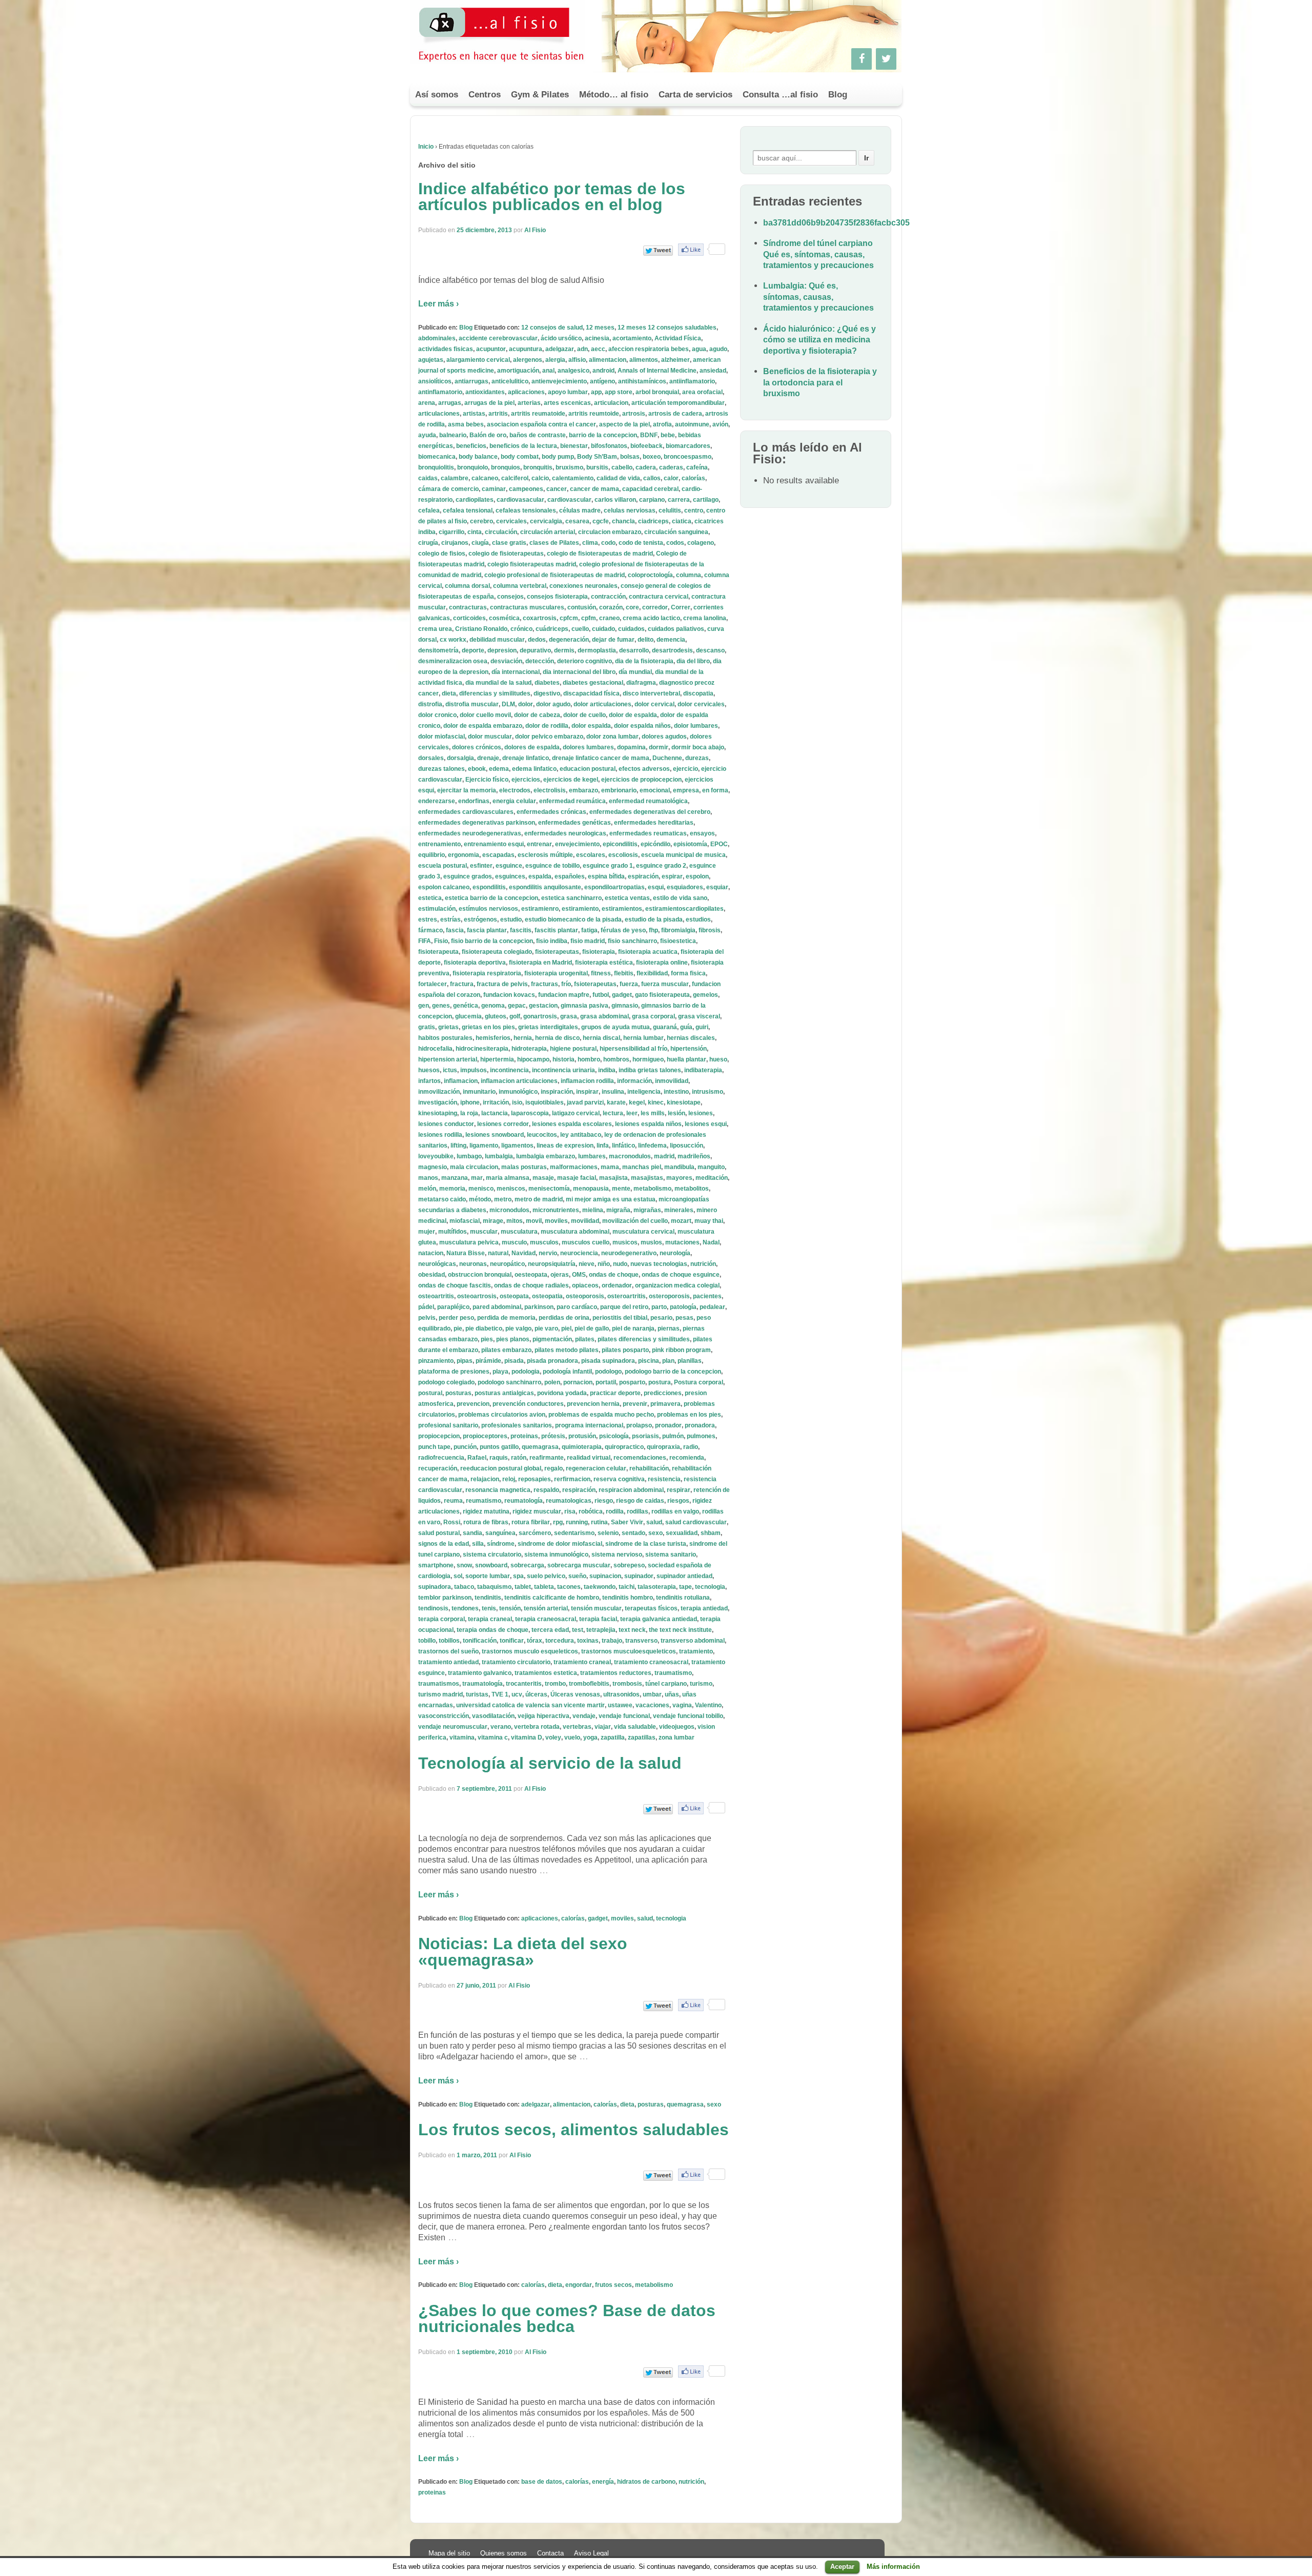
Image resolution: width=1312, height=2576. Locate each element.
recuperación (438, 1468)
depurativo (535, 650)
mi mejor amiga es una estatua (611, 1199)
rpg (558, 1522)
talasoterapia (657, 1587)
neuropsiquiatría (552, 1264)
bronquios (506, 467)
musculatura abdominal (575, 1232)
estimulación (437, 909)
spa (518, 1576)
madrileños (694, 1156)
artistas (474, 414)
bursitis (597, 467)
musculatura (519, 1232)
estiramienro (540, 909)
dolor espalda (591, 726)
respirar (679, 1490)
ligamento (484, 1146)
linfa (603, 1146)
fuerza (629, 984)
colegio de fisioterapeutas (506, 554)
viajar (603, 1727)
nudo (620, 1264)
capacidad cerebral (650, 489)
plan (668, 1361)
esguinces (510, 876)
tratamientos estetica (546, 1673)
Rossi (452, 1522)
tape (685, 1587)
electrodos (515, 790)
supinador (639, 1576)
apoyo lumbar (568, 392)
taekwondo (600, 1587)
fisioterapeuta (438, 952)
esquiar (717, 887)
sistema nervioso (617, 1555)
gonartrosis (540, 1016)
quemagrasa (540, 1447)
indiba (607, 1070)
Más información (893, 2567)
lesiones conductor (446, 1124)
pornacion (578, 1382)
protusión (582, 1436)
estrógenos (480, 919)
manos (428, 1178)
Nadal (711, 1242)
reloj (509, 1479)
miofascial (465, 1221)
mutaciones (682, 1242)
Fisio (441, 941)
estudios (698, 919)
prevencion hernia (593, 1404)
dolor (526, 704)
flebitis (624, 973)
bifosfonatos (609, 446)
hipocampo (533, 1059)
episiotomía (690, 844)
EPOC (719, 844)
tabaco (464, 1587)
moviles (556, 1221)
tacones (569, 1587)
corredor (655, 607)
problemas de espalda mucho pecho (601, 1415)
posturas (458, 1393)
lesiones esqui (706, 1124)
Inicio (426, 147)
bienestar (574, 446)
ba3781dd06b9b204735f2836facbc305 (836, 223)
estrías (450, 919)
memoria (452, 1189)
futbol (601, 995)
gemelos (705, 995)
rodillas (638, 1511)
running (577, 1522)
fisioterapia (599, 952)
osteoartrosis (477, 1296)
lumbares (592, 1156)
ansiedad (713, 371)
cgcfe (601, 521)
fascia (455, 930)
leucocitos (542, 1135)
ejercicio (685, 769)
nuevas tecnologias (659, 1264)
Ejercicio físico (487, 780)
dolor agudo (553, 704)
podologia (526, 1372)
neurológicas (437, 1264)
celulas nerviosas (630, 510)
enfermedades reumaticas (648, 833)
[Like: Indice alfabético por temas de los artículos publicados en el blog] (691, 250)
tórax (535, 1641)
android (603, 371)
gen (424, 1006)
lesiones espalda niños (648, 1124)
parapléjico (453, 1307)
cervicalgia (546, 521)
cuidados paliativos (676, 629)
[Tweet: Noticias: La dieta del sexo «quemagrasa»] (658, 2006)
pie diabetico (484, 1328)
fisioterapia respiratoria (487, 973)
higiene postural (573, 1049)
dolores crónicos (477, 747)
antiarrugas (471, 381)
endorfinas (474, 801)
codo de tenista (641, 543)
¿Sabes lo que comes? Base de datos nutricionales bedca (567, 2319)
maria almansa (508, 1178)
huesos (429, 1070)
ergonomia (464, 855)
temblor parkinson (445, 1598)
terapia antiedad (704, 1608)
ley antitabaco (581, 1135)
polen (552, 1382)
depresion (502, 650)
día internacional (516, 672)
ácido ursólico (561, 338)
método (480, 1199)
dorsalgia (460, 758)
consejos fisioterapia (557, 597)
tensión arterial (546, 1608)
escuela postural (443, 866)
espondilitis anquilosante (545, 887)
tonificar (512, 1641)
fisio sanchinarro (632, 941)
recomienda (687, 1458)
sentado (633, 1533)
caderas (671, 467)
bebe (668, 435)
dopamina (631, 747)
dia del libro (693, 661)
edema (499, 769)
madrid (664, 1156)
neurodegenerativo (629, 1253)
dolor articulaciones (602, 704)
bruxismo (569, 467)
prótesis (553, 1436)
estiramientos (622, 909)
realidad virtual (589, 1458)
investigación (438, 1102)
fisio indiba (552, 941)
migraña (618, 1210)
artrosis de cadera (675, 414)
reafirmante (547, 1458)
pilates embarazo (506, 1350)
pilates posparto (625, 1350)
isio (517, 1102)
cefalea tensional (468, 510)
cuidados (631, 629)
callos (652, 478)
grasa (569, 1016)
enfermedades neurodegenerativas (470, 833)
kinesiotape (684, 1102)
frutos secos (613, 2285)
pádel (426, 1307)
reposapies (535, 1479)
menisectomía (549, 1189)
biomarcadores (688, 446)
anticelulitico (510, 381)
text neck (632, 1630)
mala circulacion (474, 1167)
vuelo (572, 1737)
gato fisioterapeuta (662, 995)
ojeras (560, 1275)
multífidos (453, 1232)
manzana (455, 1178)
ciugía (480, 543)
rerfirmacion (572, 1479)
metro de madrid (539, 1199)
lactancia (495, 1113)
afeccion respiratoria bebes (649, 349)
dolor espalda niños (642, 726)
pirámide (488, 1361)
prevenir (635, 1404)
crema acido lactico (651, 618)
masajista (613, 1178)
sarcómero (535, 1533)
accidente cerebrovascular (498, 338)
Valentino (708, 1705)
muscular (484, 1232)
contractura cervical (659, 597)
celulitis (670, 510)
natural (498, 1253)
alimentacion (608, 360)
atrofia (662, 424)
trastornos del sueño (448, 1651)
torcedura (560, 1641)
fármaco (430, 930)
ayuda (427, 435)
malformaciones (574, 1167)
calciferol (515, 478)
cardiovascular (569, 500)
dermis (564, 650)
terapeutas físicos (651, 1608)
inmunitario (479, 1092)
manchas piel (642, 1167)
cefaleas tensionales (526, 510)
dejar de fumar (613, 640)
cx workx (453, 640)
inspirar (587, 1092)
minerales (679, 1210)
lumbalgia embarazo (546, 1156)
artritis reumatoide (538, 414)
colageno (701, 543)
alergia (555, 360)
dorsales (431, 758)
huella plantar (686, 1059)
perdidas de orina (564, 1318)
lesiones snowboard (495, 1135)
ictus (450, 1070)
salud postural (439, 1533)
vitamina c (493, 1737)
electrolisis (550, 790)
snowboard (491, 1565)
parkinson (539, 1307)
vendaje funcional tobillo (688, 1716)
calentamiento (573, 478)
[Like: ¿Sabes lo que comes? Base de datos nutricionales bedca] (691, 2371)
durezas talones (442, 769)
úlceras (536, 1694)
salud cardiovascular (696, 1522)
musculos (544, 1242)
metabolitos (692, 1189)
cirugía (428, 543)
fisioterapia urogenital (556, 973)
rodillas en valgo (675, 1511)
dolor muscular (490, 737)
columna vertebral (520, 586)
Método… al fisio (614, 95)
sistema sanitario (671, 1555)
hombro (589, 1059)
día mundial (635, 672)
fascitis (521, 930)
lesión (676, 1113)
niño (604, 1264)
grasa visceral (699, 1016)
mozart (681, 1221)
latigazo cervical (576, 1113)
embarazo (583, 790)
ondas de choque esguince (681, 1275)
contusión (582, 607)
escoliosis (623, 855)
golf (515, 1016)
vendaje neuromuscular (453, 1727)
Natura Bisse (466, 1253)
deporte (473, 650)
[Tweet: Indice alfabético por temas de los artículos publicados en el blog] (658, 250)
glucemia (468, 1016)
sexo (655, 1533)
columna (689, 575)
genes (441, 1006)
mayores (679, 1178)
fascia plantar (487, 930)
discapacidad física (591, 693)
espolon (697, 876)
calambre (455, 478)
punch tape (434, 1447)
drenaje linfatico (526, 758)
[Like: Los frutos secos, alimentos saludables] (691, 2175)
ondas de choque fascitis (455, 1285)
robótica (591, 1511)
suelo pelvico (546, 1576)
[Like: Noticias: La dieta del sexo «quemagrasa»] (691, 2005)
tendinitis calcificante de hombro (552, 1598)
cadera (646, 467)
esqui (656, 887)
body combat (520, 457)
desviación (506, 661)
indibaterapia (703, 1070)
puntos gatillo (499, 1447)
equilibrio (432, 855)
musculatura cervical (643, 1232)
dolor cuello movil (485, 715)
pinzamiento (436, 1361)
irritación (496, 1102)
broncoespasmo (688, 457)
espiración (643, 876)
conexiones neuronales (583, 586)
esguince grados (468, 876)
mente (621, 1189)
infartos (429, 1081)
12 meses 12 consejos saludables (667, 328)
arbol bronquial (657, 392)
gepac (517, 1006)
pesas (684, 1318)
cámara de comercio (448, 489)
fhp (653, 930)
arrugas (450, 403)
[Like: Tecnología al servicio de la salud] (691, 1808)
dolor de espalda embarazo (483, 726)
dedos (537, 640)
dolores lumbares (588, 747)
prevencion (473, 1404)
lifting (458, 1146)
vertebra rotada (537, 1727)
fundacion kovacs (509, 995)
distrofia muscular (472, 704)
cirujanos (455, 543)
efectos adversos (644, 769)
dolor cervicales (701, 704)
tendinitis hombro (628, 1598)
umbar (652, 1694)
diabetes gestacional (593, 683)
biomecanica (437, 457)
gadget (622, 995)
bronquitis (538, 467)
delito (645, 640)
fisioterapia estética (604, 963)
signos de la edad (444, 1544)
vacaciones (652, 1705)
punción (465, 1447)
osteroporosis (669, 1296)
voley (553, 1737)
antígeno (602, 381)
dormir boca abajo (698, 747)
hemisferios (493, 1038)
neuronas (473, 1264)
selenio (608, 1533)
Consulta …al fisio (780, 95)
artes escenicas (567, 403)
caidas (428, 478)
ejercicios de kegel (571, 780)
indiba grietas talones (650, 1070)
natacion (431, 1253)
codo (608, 543)
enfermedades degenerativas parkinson (477, 823)
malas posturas (524, 1167)
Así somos (437, 95)
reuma (453, 1501)
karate (616, 1102)
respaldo (546, 1490)
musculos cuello (586, 1242)
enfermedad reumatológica (648, 801)
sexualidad (682, 1533)
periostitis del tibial (620, 1318)
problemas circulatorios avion (502, 1415)
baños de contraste (538, 435)
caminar (494, 489)
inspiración (557, 1092)
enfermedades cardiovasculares (466, 812)
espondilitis (489, 887)
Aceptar (842, 2567)
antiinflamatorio (692, 381)
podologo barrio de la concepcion (673, 1372)
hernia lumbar (643, 1038)
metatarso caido (442, 1199)
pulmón (673, 1436)
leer (632, 1113)
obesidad (432, 1275)
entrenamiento (439, 844)
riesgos (678, 1501)
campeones (526, 489)
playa (500, 1372)
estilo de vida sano (680, 898)
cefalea (429, 510)
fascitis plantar (556, 930)
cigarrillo (452, 532)
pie (458, 1328)
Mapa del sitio (449, 2553)
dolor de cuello (585, 715)
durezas (697, 758)
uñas (672, 1694)
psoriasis (645, 1436)
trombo (555, 1684)
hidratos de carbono (646, 2482)
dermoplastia (597, 650)
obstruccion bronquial (480, 1275)
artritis (498, 414)
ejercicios (526, 780)
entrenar (539, 844)
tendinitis (488, 1598)
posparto (632, 1382)
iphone (470, 1102)
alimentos (644, 360)
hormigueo (648, 1059)
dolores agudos (664, 737)
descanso (710, 650)
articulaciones (439, 414)
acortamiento (632, 338)
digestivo (547, 693)
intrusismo (708, 1092)
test (578, 1630)
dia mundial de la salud (498, 683)
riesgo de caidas (640, 1501)
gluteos (496, 1016)
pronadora (700, 1425)
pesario (661, 1318)
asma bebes (466, 424)
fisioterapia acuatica (648, 952)
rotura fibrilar (531, 1522)
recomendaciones (640, 1458)
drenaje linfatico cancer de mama (601, 758)
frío (566, 984)
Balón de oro (488, 435)
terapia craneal (490, 1619)
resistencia (664, 1479)
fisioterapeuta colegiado (497, 952)
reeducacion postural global (501, 1468)
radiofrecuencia (441, 1458)
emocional (655, 790)
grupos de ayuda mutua (616, 1027)
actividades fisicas (446, 349)
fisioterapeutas (557, 952)
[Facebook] (862, 59)
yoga (590, 1737)
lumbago (469, 1156)
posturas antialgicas (504, 1393)
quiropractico (624, 1447)
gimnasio (625, 1006)
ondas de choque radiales (531, 1285)
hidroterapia (529, 1049)
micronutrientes (556, 1210)
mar (477, 1178)
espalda (540, 876)
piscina (649, 1361)
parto (659, 1307)
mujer (427, 1232)
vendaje (584, 1716)
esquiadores (685, 887)
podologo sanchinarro (509, 1382)
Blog (838, 95)
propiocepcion (439, 1436)
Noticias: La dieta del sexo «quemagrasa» (523, 1952)
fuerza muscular (665, 984)
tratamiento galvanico (480, 1673)
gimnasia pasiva (585, 1006)
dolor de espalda (633, 715)
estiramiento (580, 909)
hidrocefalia (435, 1049)
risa (570, 1511)
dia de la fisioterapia (644, 661)
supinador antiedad (684, 1576)
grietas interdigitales (548, 1027)
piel (566, 1328)
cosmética (504, 618)
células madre (580, 510)
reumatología (524, 1501)
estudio (511, 919)
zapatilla (613, 1737)
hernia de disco (557, 1038)
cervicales (511, 521)
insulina (613, 1092)
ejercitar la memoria (467, 790)
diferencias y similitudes (495, 693)
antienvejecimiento (559, 381)
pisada (514, 1361)
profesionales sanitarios (517, 1425)
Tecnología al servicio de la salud (550, 1763)
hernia (523, 1038)
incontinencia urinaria (563, 1070)
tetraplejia (601, 1630)
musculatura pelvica (469, 1242)
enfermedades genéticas (575, 823)
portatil (606, 1382)
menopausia (591, 1189)
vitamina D (527, 1737)
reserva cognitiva (619, 1479)
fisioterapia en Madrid (540, 963)
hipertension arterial (448, 1059)
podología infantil (567, 1372)
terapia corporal (442, 1619)
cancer (557, 489)
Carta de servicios (695, 95)
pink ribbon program (681, 1350)
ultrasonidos (621, 1694)
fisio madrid (588, 941)
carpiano (652, 500)
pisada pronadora (552, 1361)
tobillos (449, 1641)
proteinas (524, 1436)
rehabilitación (649, 1468)
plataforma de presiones (454, 1372)
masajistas (647, 1178)
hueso (718, 1059)
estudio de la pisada (654, 919)
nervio (548, 1253)
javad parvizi (585, 1102)
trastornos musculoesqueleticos (629, 1651)
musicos (625, 1242)
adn (582, 349)
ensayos (702, 833)
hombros (616, 1059)
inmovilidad (672, 1081)
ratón (519, 1458)
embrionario (619, 790)
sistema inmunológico (556, 1555)
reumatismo (484, 1501)
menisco (481, 1189)
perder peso (456, 1318)
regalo (553, 1468)
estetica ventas (627, 898)
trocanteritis (524, 1684)
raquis (499, 1458)
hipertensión (689, 1049)
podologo (608, 1372)
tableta (544, 1587)
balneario (453, 435)
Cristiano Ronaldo (481, 629)
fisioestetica (678, 941)
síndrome (501, 1544)
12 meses (600, 328)
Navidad (524, 1253)
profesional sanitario (448, 1425)
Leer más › (438, 304)
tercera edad (550, 1630)
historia (563, 1059)
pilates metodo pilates (567, 1350)
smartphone (436, 1565)
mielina (593, 1210)
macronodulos (630, 1156)
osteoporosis (585, 1296)
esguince (509, 866)
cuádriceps (552, 629)
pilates (585, 1339)
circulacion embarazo (610, 532)
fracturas (545, 984)
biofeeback (647, 446)
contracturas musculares (527, 607)
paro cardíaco (577, 1307)
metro (503, 1199)
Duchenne (667, 758)
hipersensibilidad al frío (633, 1049)
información (634, 1081)
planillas (690, 1361)
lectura (613, 1113)
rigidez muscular (537, 1511)
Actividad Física (678, 338)
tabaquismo (494, 1587)
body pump (558, 457)
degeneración (569, 640)
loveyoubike (436, 1156)
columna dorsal (467, 586)
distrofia (430, 704)
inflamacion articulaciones (519, 1081)
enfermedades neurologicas (565, 833)
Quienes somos (504, 2553)
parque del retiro (624, 1307)
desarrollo (634, 650)
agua (699, 349)
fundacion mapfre (564, 995)
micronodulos (509, 1210)
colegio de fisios (442, 554)
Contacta (550, 2553)
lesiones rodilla (440, 1135)
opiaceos (585, 1285)
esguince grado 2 (661, 866)
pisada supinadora (608, 1361)
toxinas (588, 1641)
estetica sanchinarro (571, 898)
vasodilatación (493, 1716)
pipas (465, 1361)
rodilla (615, 1511)
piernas (669, 1328)
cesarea (577, 521)
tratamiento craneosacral (651, 1662)
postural (430, 1393)
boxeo (652, 457)
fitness (601, 973)
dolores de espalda (532, 747)
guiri (702, 1027)
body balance (478, 457)
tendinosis (433, 1608)
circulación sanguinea (676, 532)
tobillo (427, 1641)
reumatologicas (569, 1501)
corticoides (469, 618)
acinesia (597, 338)
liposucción (686, 1146)
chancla (623, 521)
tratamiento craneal (582, 1662)
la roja (469, 1113)
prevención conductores (528, 1404)
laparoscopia (530, 1113)
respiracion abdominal (631, 1490)
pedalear (712, 1307)
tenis (489, 1608)
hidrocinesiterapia (482, 1049)
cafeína (697, 467)
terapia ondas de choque (493, 1630)
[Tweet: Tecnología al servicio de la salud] (658, 1809)
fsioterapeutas (595, 984)
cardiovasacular (520, 500)
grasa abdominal (604, 1016)
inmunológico (518, 1092)
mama (610, 1167)
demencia (671, 640)
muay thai (709, 1221)
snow (464, 1565)
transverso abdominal (693, 1641)
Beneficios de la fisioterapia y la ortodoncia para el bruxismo (820, 382)
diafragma (641, 683)
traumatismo (673, 1673)
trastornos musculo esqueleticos (530, 1651)
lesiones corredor (503, 1124)
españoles (570, 876)
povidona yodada (562, 1393)
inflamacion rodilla (587, 1081)
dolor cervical (654, 704)
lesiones (701, 1113)
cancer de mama (594, 489)
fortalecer (433, 984)
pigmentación (552, 1339)
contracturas (468, 607)
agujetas (431, 360)
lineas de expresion (565, 1146)
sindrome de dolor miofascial (560, 1544)
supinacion (605, 1576)
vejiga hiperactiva (544, 1716)
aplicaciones (526, 392)
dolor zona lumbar (612, 737)
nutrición (703, 1264)
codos (675, 543)
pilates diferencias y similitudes (644, 1339)
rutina (599, 1522)
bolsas (630, 457)
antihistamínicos (642, 381)
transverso (641, 1641)
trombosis (627, 1684)
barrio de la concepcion (603, 435)
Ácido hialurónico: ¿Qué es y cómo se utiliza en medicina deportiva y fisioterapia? (819, 340)
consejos (510, 597)
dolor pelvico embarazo (549, 737)
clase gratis (509, 543)
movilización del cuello (635, 1221)
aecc (598, 349)
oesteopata (531, 1275)
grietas (448, 1027)
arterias (529, 403)
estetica (430, 898)
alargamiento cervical (478, 360)
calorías (693, 478)
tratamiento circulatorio (516, 1662)
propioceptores (485, 1436)
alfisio (577, 360)
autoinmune (692, 424)
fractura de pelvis (502, 984)
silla (478, 1544)
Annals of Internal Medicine (657, 371)
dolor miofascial (442, 737)
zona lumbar (676, 1737)
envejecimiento (577, 844)
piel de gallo (592, 1328)
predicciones (663, 1393)
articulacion (611, 403)
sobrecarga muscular (579, 1565)
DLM (508, 704)
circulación (501, 532)
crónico (521, 629)
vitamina (462, 1737)
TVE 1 (500, 1694)
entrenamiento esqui (494, 844)
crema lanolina (705, 618)
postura (660, 1382)
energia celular (514, 801)
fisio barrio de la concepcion (492, 941)
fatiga (589, 930)
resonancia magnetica (498, 1490)
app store (619, 392)
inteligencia (644, 1092)
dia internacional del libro (579, 672)
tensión (510, 1608)
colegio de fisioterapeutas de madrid (600, 554)
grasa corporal (653, 1016)
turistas (477, 1694)
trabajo (612, 1641)
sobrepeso (629, 1565)
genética (466, 1006)
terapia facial (598, 1619)
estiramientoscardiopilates (684, 909)
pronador (668, 1425)
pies (487, 1339)
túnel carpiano (666, 1684)
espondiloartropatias (614, 887)
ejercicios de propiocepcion (641, 780)
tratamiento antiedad (448, 1662)
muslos (651, 1242)
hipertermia (497, 1059)
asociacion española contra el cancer (541, 424)
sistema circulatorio (492, 1555)
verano (501, 1727)
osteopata (514, 1296)
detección (540, 661)
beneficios (471, 446)
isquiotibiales (545, 1102)
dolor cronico (437, 715)
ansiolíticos (435, 381)
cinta (475, 532)
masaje (543, 1178)
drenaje (488, 758)
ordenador (617, 1285)
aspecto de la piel (624, 424)
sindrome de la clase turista (646, 1544)
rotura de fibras (486, 1522)
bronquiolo (473, 467)
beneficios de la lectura (523, 446)
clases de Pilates (554, 543)
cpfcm (569, 618)
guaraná (665, 1027)
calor (671, 478)
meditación (712, 1178)
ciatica (682, 521)
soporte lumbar (488, 1576)
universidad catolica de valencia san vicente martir (530, 1705)
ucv (517, 1694)
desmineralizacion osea (453, 661)
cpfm (589, 618)
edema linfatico (534, 769)
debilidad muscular (497, 640)
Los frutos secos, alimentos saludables (573, 2130)
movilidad (585, 1221)
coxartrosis (540, 618)
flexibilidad (652, 973)
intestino (676, 1092)
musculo (514, 1242)
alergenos (528, 360)
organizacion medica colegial (677, 1285)
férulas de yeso (623, 930)
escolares (591, 855)
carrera (679, 500)
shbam (711, 1533)
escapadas (498, 855)
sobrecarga (527, 1565)
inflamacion (461, 1081)
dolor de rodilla (547, 726)
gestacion (543, 1006)
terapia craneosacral (546, 1619)
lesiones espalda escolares (572, 1124)
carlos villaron (615, 500)
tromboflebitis (589, 1684)
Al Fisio (535, 230)
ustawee (620, 1705)
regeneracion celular (596, 1468)
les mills (653, 1113)
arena (427, 403)
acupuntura (526, 349)
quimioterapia (582, 1447)
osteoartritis (436, 1296)
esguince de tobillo (552, 866)
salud (654, 1522)
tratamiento (696, 1651)
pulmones (701, 1436)
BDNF (649, 435)
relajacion (485, 1479)
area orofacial (702, 392)
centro (694, 510)
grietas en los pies (488, 1027)
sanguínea (500, 1533)
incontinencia (509, 1070)
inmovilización (439, 1092)
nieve (587, 1264)
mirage (493, 1221)
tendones (465, 1608)
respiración (579, 1490)
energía (603, 2482)
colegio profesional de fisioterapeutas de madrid (555, 575)
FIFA (425, 941)
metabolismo (652, 1189)
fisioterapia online (662, 963)
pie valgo (518, 1328)
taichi (627, 1587)
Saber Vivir (627, 1522)
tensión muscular (596, 1608)
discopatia (698, 693)
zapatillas (642, 1737)
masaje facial (577, 1178)
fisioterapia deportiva (475, 963)
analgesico (573, 371)
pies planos (513, 1339)
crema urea (435, 629)
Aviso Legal (591, 2553)
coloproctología (650, 575)
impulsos (474, 1070)
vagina (682, 1705)
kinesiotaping (438, 1113)
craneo (609, 618)
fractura (462, 984)
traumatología (483, 1684)
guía (686, 1027)
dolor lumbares (696, 726)
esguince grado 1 (608, 866)
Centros (485, 95)
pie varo (546, 1328)
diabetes (547, 683)
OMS (579, 1275)
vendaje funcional (624, 1716)
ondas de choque (614, 1275)
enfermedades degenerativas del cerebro (650, 812)
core (632, 607)
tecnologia (710, 1587)
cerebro (481, 521)
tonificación (480, 1641)
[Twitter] (886, 59)
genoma (493, 1006)
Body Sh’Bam (597, 457)
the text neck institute (680, 1630)
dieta (449, 693)
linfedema (652, 1146)
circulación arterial (548, 532)
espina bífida (606, 876)
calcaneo (485, 478)
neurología (675, 1253)
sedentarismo (574, 1533)
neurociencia (579, 1253)
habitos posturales (445, 1038)
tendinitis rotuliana (683, 1598)
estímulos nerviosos (488, 909)
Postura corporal (699, 1382)
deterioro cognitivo (585, 661)
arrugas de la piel (489, 403)
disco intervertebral (651, 693)
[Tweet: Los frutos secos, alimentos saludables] (658, 2175)
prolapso (639, 1425)
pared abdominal (497, 1307)
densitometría (438, 650)
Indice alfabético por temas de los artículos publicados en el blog (552, 197)
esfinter (481, 866)
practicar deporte (615, 1393)
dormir (659, 747)
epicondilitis (620, 844)
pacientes (707, 1296)
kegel (637, 1102)
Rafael (477, 1458)
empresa (686, 790)
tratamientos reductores (616, 1673)
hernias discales (691, 1038)
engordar (579, 2285)
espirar (672, 876)
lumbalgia (499, 1156)
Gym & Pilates (540, 95)
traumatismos (439, 1684)
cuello (580, 629)
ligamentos (517, 1146)
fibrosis (710, 930)
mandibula (679, 1167)
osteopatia (547, 1296)
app (596, 392)
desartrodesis (672, 650)
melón (427, 1189)
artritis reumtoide (594, 414)
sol (458, 1576)
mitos (515, 1221)
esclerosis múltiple (545, 855)
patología (683, 1307)
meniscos (511, 1189)
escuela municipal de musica (683, 855)
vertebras (577, 1727)
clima (590, 543)
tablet (523, 1587)
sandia (473, 1533)
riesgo (604, 1501)
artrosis (634, 414)
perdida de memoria (506, 1318)
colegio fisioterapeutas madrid (532, 564)
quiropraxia (663, 1447)
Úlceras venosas (575, 1694)
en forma (715, 790)
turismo (701, 1684)
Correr (681, 607)
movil (534, 1221)
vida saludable (635, 1727)
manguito (711, 1167)
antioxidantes (485, 392)
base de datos (542, 2482)
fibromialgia (678, 930)
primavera (665, 1404)
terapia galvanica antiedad (659, 1619)
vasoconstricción (444, 1716)
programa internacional (589, 1425)
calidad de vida (618, 478)
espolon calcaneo (444, 887)
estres (428, 919)
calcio (540, 478)
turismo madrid (440, 1694)
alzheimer (675, 360)
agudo (718, 349)
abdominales (437, 338)
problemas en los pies (689, 1415)
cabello (622, 467)
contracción (608, 597)
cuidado (603, 629)
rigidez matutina (486, 1511)
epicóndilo (655, 844)
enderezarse (437, 801)
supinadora (435, 1587)
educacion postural (588, 769)
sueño (577, 1576)
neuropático (507, 1264)
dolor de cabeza (537, 715)
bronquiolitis (436, 467)
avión (720, 424)
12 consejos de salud (552, 328)
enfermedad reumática (572, 801)
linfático (623, 1146)
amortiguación (518, 371)
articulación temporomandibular (678, 403)
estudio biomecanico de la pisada (573, 919)
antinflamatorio (440, 392)
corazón (611, 607)
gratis (427, 1027)
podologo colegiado (446, 1382)
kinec (656, 1102)
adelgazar (560, 349)
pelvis (427, 1318)
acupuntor (491, 349)
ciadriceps (653, 521)
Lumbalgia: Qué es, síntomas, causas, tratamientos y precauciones (818, 297)
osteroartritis (627, 1296)
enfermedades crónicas (551, 812)
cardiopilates (475, 500)
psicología (614, 1436)
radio (691, 1447)
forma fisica (688, 973)
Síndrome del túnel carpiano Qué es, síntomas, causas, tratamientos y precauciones (818, 254)
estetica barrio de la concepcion (491, 898)
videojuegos (677, 1727)
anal (548, 371)
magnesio (433, 1167)
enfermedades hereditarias (654, 823)
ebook (477, 769)
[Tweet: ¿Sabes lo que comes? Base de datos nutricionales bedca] (658, 2372)
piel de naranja (633, 1328)
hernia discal (601, 1038)
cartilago (706, 500)
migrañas (647, 1210)
